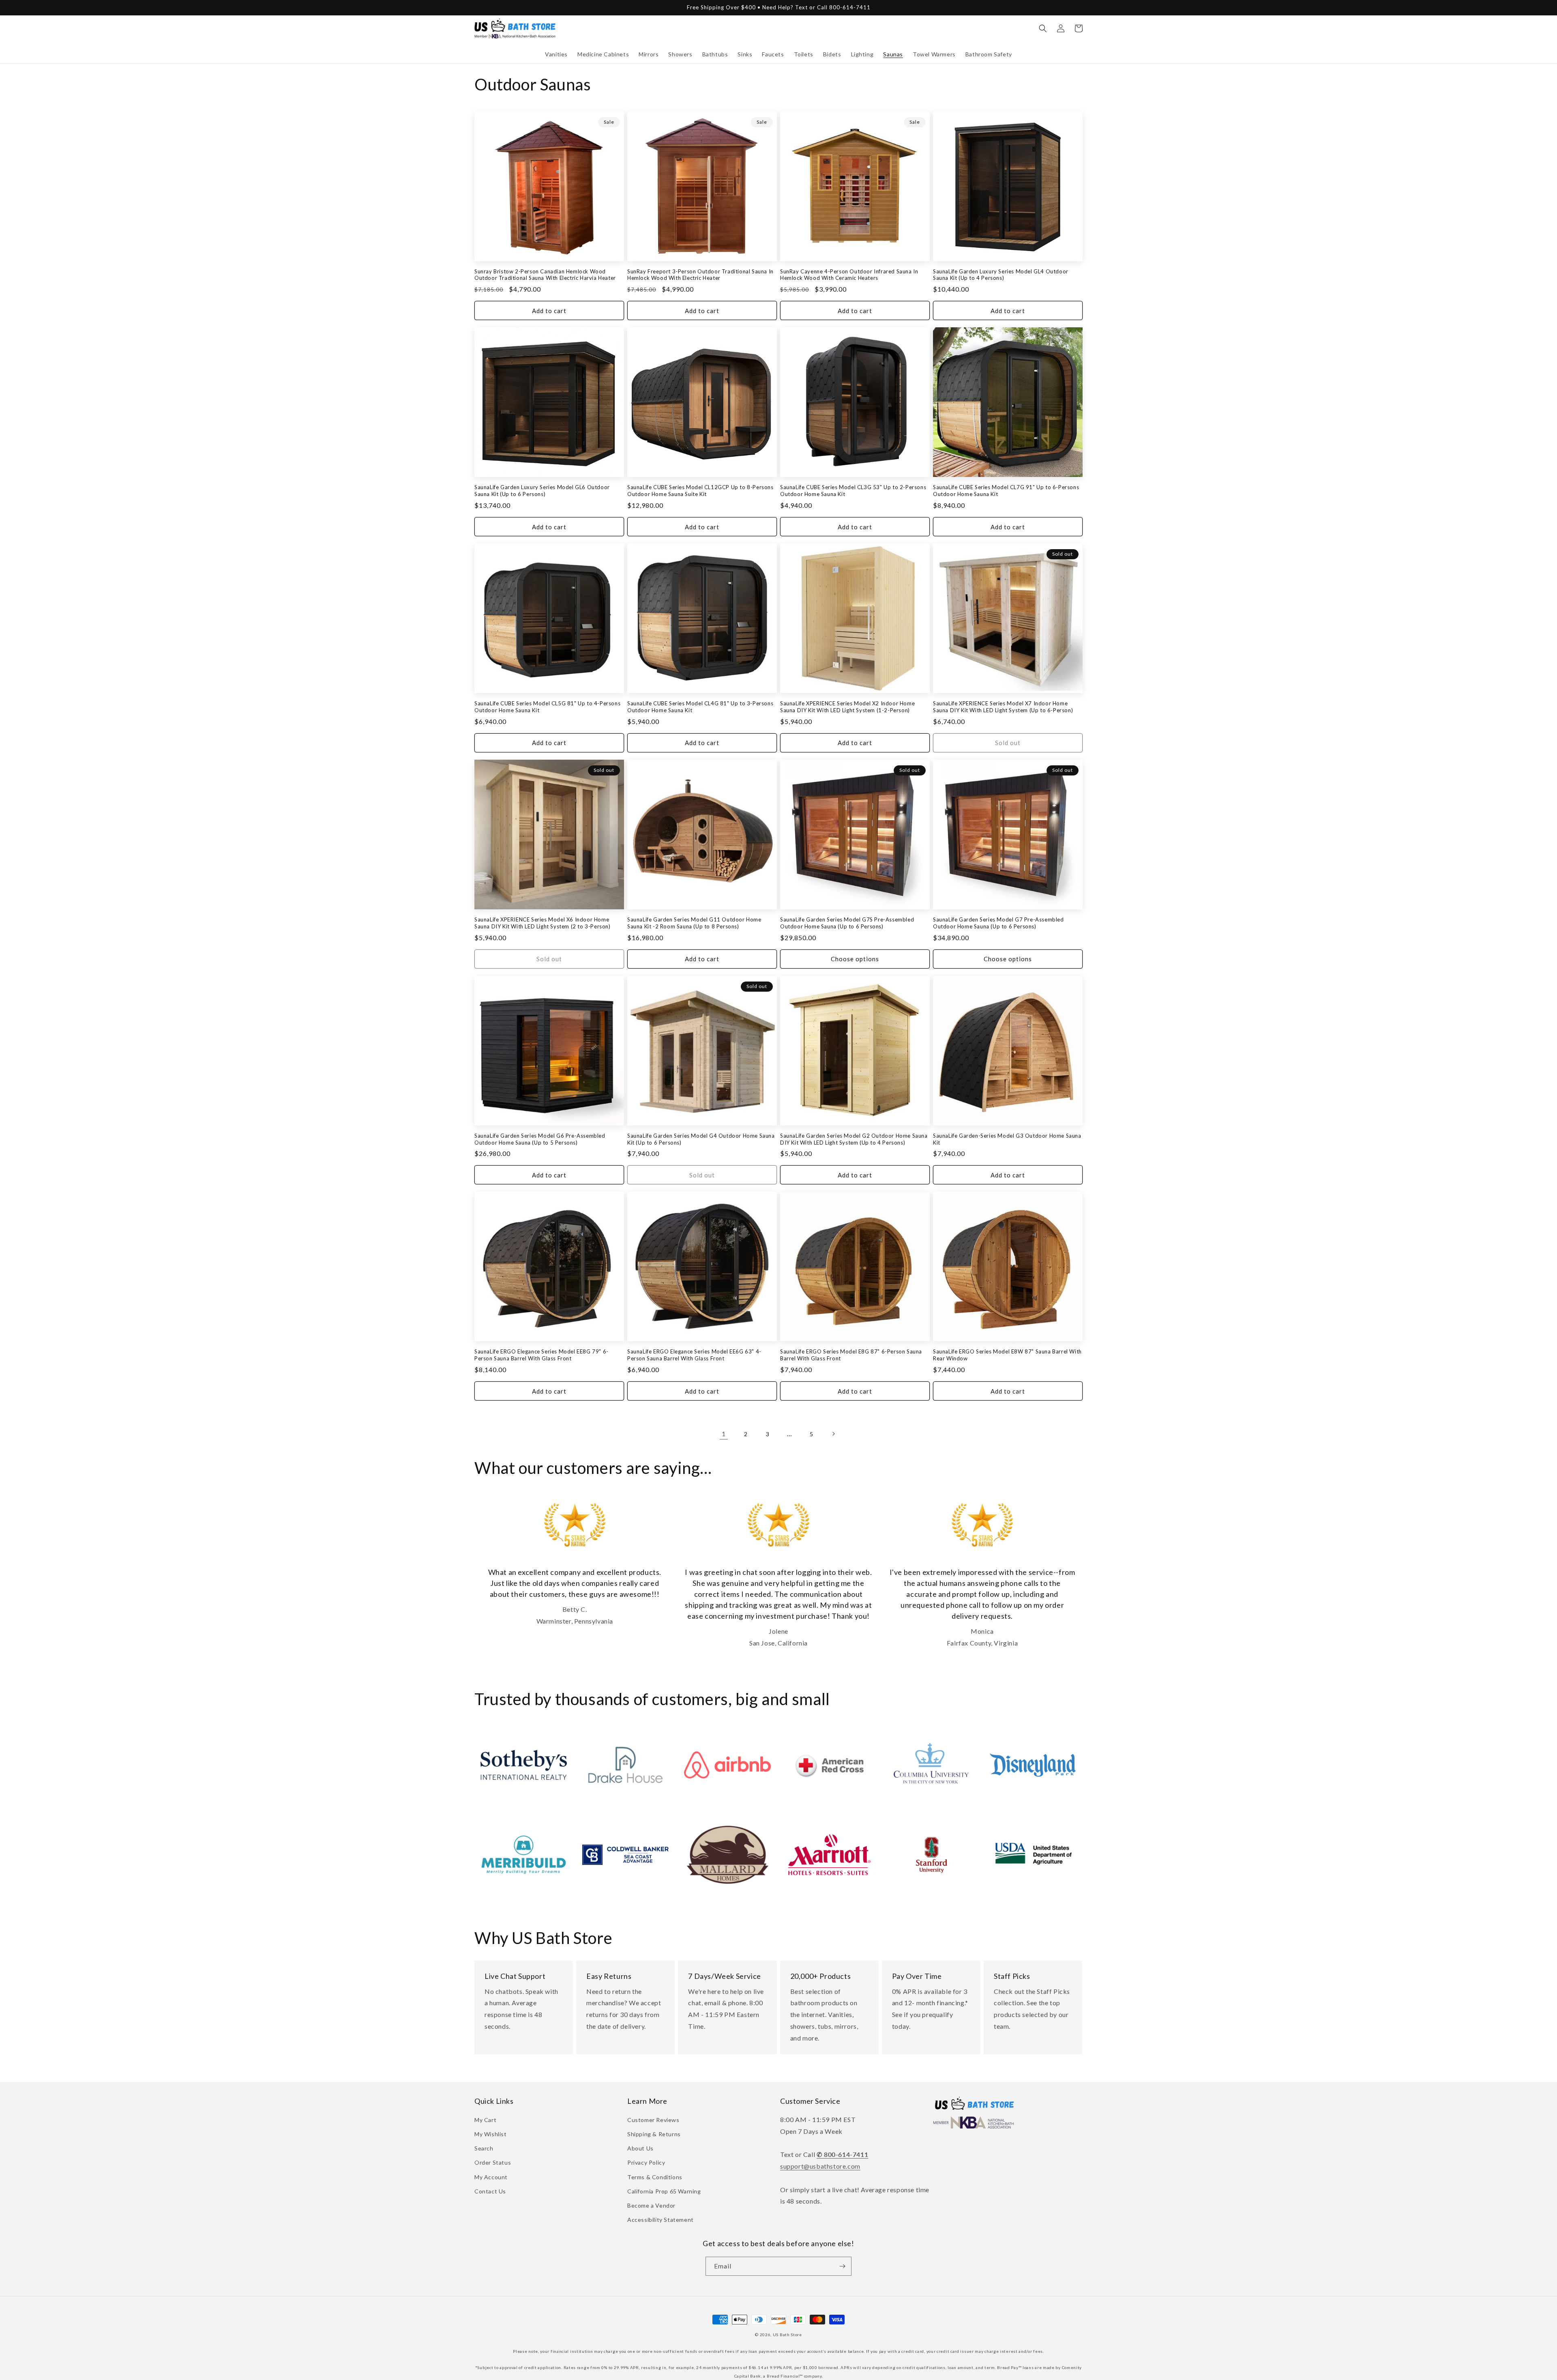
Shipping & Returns (654, 2134)
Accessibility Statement (661, 2220)
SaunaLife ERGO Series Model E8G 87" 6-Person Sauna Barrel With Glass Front (851, 1355)
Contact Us (490, 2191)
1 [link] (724, 1434)
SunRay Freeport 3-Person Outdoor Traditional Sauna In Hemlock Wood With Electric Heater (700, 275)
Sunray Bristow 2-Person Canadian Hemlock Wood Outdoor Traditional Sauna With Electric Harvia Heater (545, 275)
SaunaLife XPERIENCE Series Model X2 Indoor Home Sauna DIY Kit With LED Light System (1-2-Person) (847, 707)
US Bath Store (787, 2335)
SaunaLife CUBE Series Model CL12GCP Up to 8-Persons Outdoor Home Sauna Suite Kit (700, 491)
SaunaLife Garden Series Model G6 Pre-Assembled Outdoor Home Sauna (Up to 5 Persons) (540, 1139)
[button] (556, 54)
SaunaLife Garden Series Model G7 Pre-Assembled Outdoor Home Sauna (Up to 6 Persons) (998, 923)
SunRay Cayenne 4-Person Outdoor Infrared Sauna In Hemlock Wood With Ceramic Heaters (849, 275)
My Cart (485, 2120)
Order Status (493, 2162)
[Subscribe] (842, 2266)
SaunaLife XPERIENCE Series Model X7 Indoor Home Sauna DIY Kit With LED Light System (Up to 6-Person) (1003, 707)
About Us (640, 2148)
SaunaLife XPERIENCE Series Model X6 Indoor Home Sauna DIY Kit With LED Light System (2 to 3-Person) (543, 923)
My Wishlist (491, 2134)
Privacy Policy (646, 2162)
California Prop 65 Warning (664, 2191)
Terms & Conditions (655, 2177)
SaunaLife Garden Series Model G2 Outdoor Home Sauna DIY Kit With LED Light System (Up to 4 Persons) (854, 1139)
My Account (491, 2177)
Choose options (855, 959)
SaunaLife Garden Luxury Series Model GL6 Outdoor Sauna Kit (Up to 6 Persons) (542, 491)
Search (484, 2148)
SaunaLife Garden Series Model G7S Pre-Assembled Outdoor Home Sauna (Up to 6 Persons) (847, 923)
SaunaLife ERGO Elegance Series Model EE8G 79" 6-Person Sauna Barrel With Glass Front (542, 1355)
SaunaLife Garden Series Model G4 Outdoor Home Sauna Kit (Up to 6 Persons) (701, 1139)
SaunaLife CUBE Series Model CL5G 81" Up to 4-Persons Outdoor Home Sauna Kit (547, 707)
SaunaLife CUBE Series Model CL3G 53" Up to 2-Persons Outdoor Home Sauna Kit (853, 491)
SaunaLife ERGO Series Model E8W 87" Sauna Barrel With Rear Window (1007, 1355)
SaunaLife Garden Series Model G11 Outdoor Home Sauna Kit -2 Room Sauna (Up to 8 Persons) (694, 923)
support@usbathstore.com (820, 2166)
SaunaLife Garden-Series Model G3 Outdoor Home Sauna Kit (1007, 1139)
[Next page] (833, 1434)
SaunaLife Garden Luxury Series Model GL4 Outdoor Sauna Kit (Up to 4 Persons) (1001, 275)
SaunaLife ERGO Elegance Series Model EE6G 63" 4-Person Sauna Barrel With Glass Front (694, 1355)
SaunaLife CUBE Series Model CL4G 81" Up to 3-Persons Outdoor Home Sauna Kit (700, 707)
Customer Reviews (653, 2120)
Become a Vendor (651, 2205)
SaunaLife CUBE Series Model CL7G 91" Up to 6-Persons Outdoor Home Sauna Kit (1006, 491)
